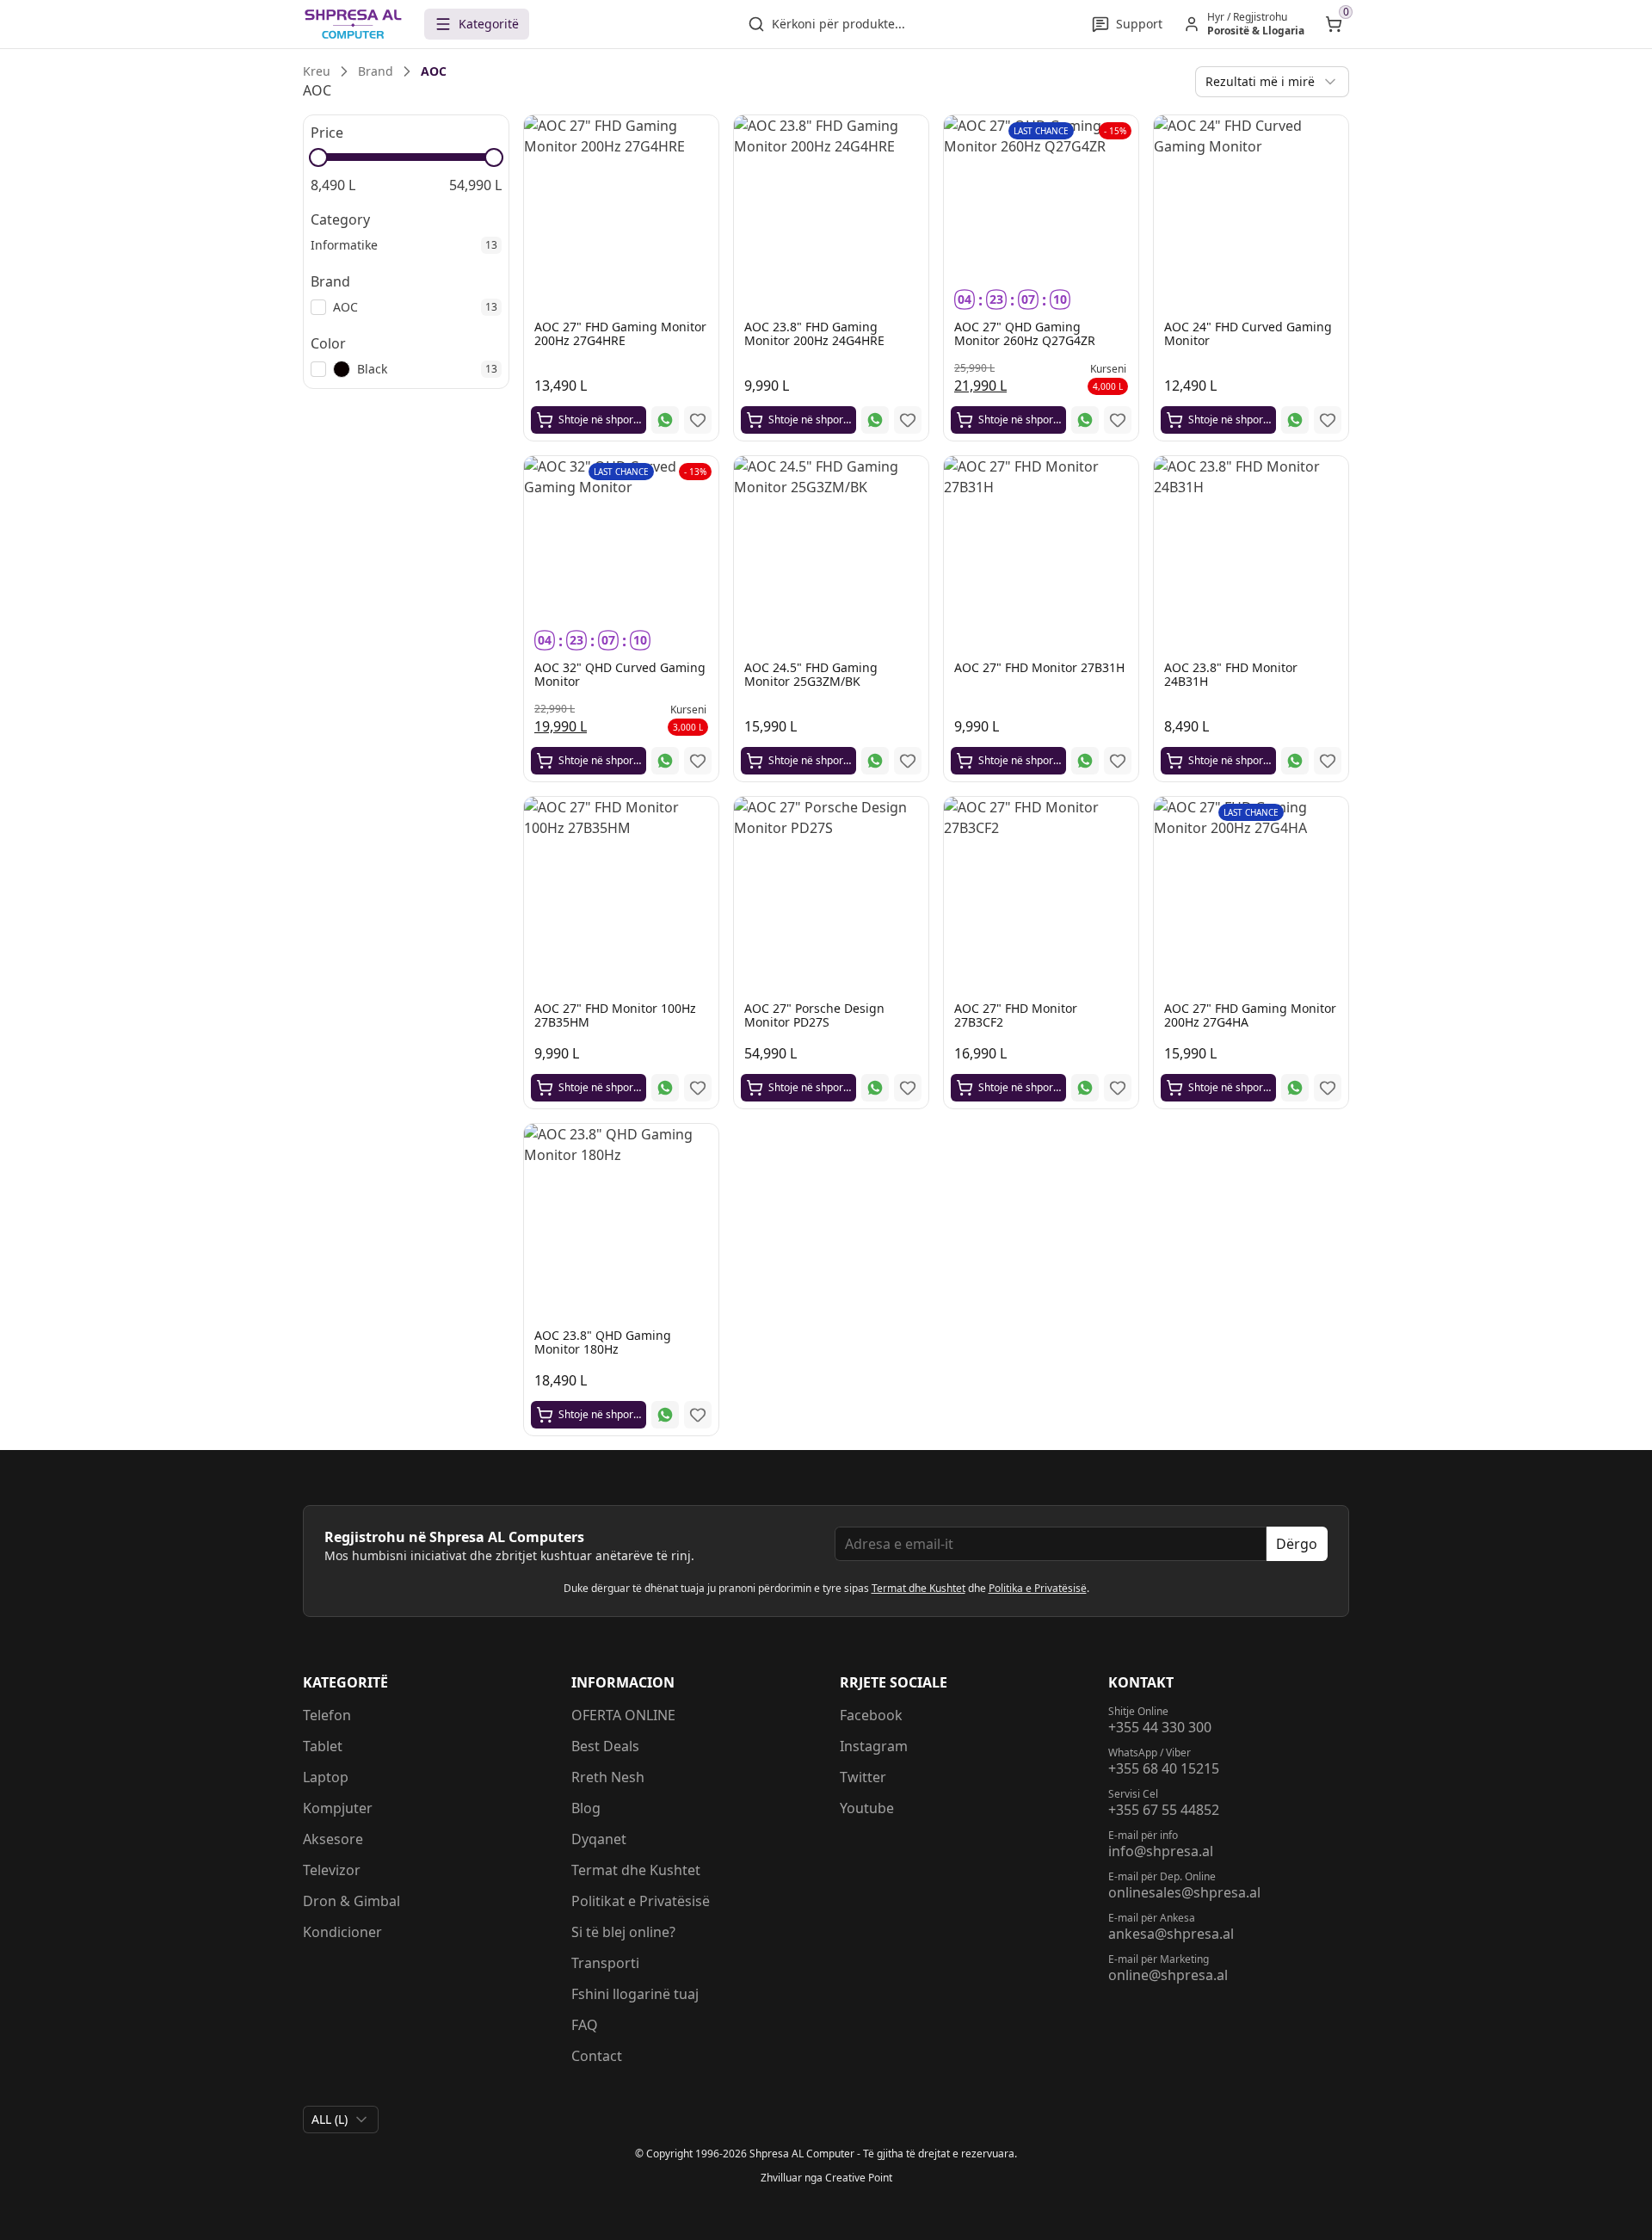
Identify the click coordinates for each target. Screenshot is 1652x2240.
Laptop (326, 1777)
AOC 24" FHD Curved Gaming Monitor (1248, 333)
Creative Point (859, 2178)
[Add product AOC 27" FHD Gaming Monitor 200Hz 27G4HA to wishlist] (1328, 1088)
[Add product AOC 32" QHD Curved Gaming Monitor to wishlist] (698, 761)
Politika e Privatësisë (1038, 1588)
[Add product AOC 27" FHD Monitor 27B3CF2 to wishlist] (1118, 1088)
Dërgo (1297, 1544)
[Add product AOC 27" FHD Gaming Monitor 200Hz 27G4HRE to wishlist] (698, 420)
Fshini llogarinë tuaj (635, 1994)
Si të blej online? (623, 1932)
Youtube (867, 1808)
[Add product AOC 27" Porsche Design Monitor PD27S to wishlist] (908, 1088)
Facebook (871, 1715)
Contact (597, 2056)
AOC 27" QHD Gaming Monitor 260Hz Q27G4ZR (1025, 333)
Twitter (863, 1777)
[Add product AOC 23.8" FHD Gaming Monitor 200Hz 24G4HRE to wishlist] (908, 420)
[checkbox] (318, 307)
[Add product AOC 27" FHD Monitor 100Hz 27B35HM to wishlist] (698, 1088)
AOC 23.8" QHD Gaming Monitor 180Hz (603, 1342)
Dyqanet (599, 1839)
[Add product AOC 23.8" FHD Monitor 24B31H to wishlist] (1328, 761)
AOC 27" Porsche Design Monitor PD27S (814, 1015)
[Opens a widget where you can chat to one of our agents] (1534, 2141)
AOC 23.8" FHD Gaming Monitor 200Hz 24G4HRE (814, 333)
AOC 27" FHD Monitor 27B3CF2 (1016, 1015)
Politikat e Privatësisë (641, 1901)
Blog (586, 1808)
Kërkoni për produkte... (838, 24)
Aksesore (333, 1839)
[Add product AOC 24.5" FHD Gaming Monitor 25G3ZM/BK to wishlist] (908, 761)
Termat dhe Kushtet (918, 1588)
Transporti (605, 1963)
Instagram (874, 1746)
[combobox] (1272, 82)
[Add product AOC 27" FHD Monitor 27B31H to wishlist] (1118, 761)
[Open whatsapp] (665, 420)
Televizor (332, 1870)
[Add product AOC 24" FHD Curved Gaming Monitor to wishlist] (1328, 420)
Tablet (323, 1746)
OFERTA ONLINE (623, 1715)
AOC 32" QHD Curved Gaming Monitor (620, 674)
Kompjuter (338, 1808)
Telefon (327, 1715)
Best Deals (605, 1746)
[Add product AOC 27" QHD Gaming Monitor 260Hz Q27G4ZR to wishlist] (1118, 420)
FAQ (585, 2025)
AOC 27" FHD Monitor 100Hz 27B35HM (615, 1015)
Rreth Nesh (608, 1777)
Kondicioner (342, 1932)
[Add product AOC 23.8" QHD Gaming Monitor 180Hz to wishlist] (698, 1415)
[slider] (318, 157)
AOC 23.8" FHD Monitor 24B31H (1231, 674)
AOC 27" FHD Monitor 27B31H (1039, 667)
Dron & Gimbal (351, 1901)
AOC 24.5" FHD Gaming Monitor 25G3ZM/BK (811, 674)
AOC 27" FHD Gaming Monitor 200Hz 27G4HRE (620, 333)
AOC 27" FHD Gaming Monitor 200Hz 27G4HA (1250, 1015)
